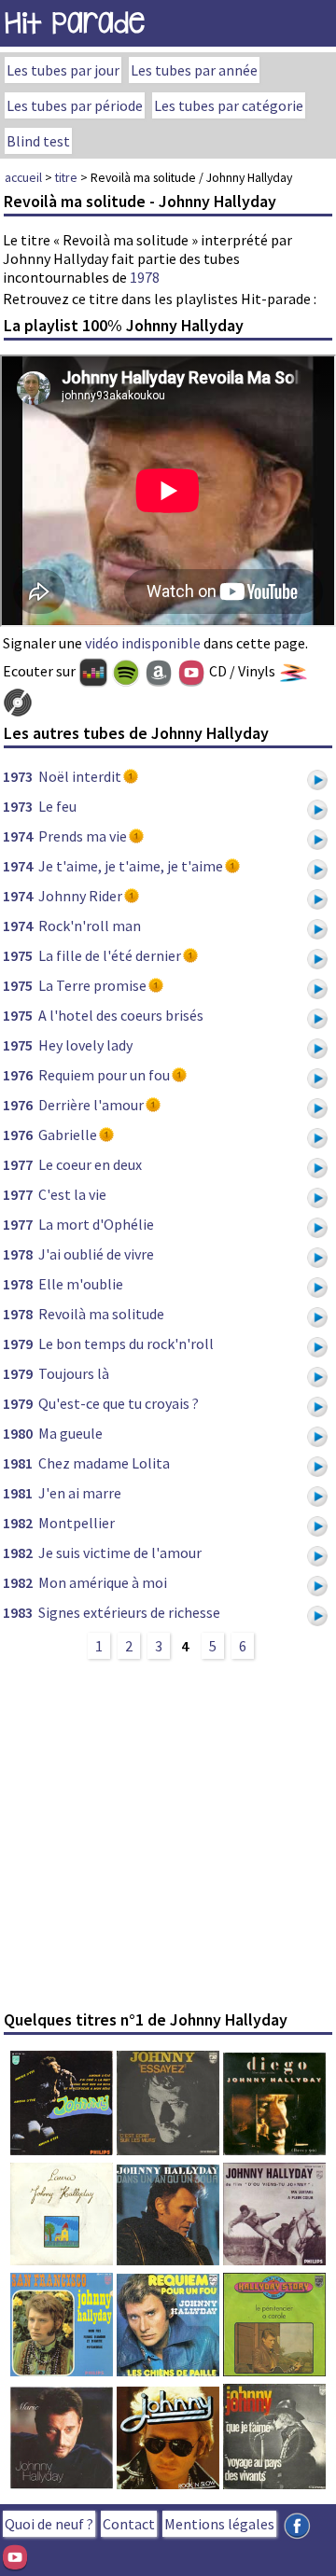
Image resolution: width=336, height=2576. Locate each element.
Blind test (38, 141)
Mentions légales (219, 2524)
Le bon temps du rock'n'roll (126, 1344)
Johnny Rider (80, 896)
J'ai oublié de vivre (96, 1254)
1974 (18, 836)
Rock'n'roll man (90, 926)
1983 (18, 1612)
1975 (18, 955)
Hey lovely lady (85, 1045)
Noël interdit (80, 776)
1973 (18, 776)
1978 (145, 277)
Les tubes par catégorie (229, 105)
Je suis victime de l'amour (120, 1553)
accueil (23, 177)
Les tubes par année (194, 70)
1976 (18, 1075)
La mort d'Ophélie (96, 1224)
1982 (18, 1523)
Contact (129, 2524)
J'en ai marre (80, 1493)
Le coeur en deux (90, 1164)
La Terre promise (92, 985)
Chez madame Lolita (104, 1463)
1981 (18, 1463)
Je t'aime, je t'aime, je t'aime (131, 866)
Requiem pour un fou (104, 1075)
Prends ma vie (83, 836)
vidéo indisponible (143, 643)
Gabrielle (68, 1135)
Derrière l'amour (91, 1105)
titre (66, 177)
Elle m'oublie (81, 1284)
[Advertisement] (168, 1834)
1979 (18, 1344)
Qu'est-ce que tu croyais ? (119, 1403)
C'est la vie (72, 1194)
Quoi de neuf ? (49, 2524)
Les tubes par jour (63, 70)
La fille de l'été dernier (110, 955)
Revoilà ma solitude (101, 1314)
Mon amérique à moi (103, 1582)
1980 (18, 1433)
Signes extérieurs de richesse (129, 1612)
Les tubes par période (75, 105)
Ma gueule (70, 1433)
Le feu (57, 806)
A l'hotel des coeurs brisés (121, 1015)
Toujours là (74, 1373)
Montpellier (77, 1523)
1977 (18, 1164)
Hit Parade (75, 23)
